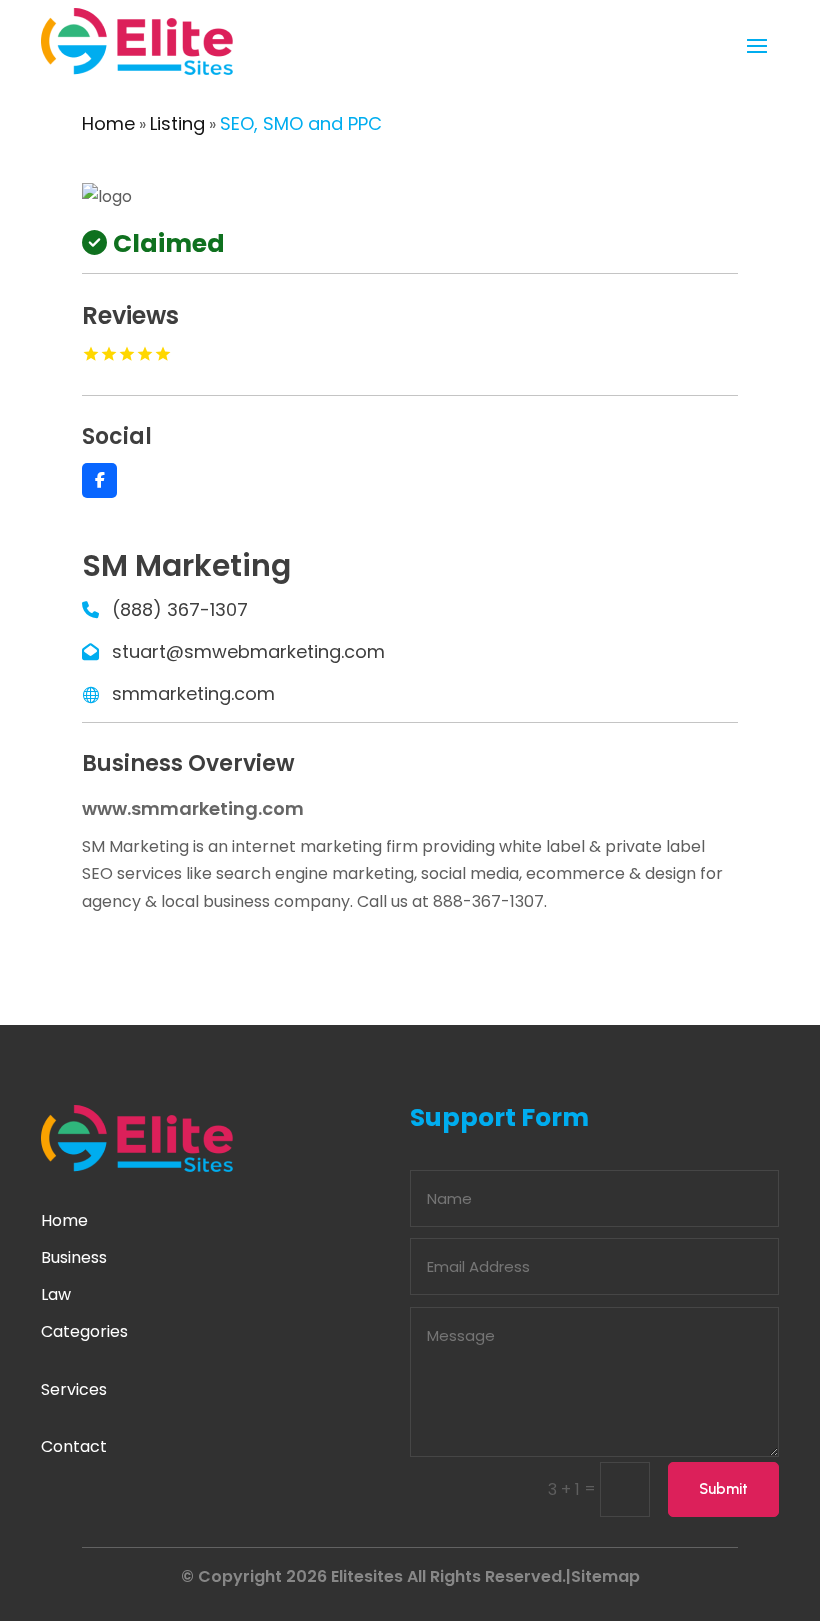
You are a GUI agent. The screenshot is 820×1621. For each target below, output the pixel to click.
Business (74, 1257)
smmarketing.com (193, 693)
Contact (74, 1446)
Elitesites (367, 1576)
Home (108, 123)
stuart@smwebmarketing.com (248, 651)
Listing (177, 123)
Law (56, 1294)
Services (74, 1389)
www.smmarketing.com (193, 808)
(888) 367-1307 (180, 609)
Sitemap (605, 1576)
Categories (84, 1331)
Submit (723, 1489)
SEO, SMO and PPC (301, 123)
